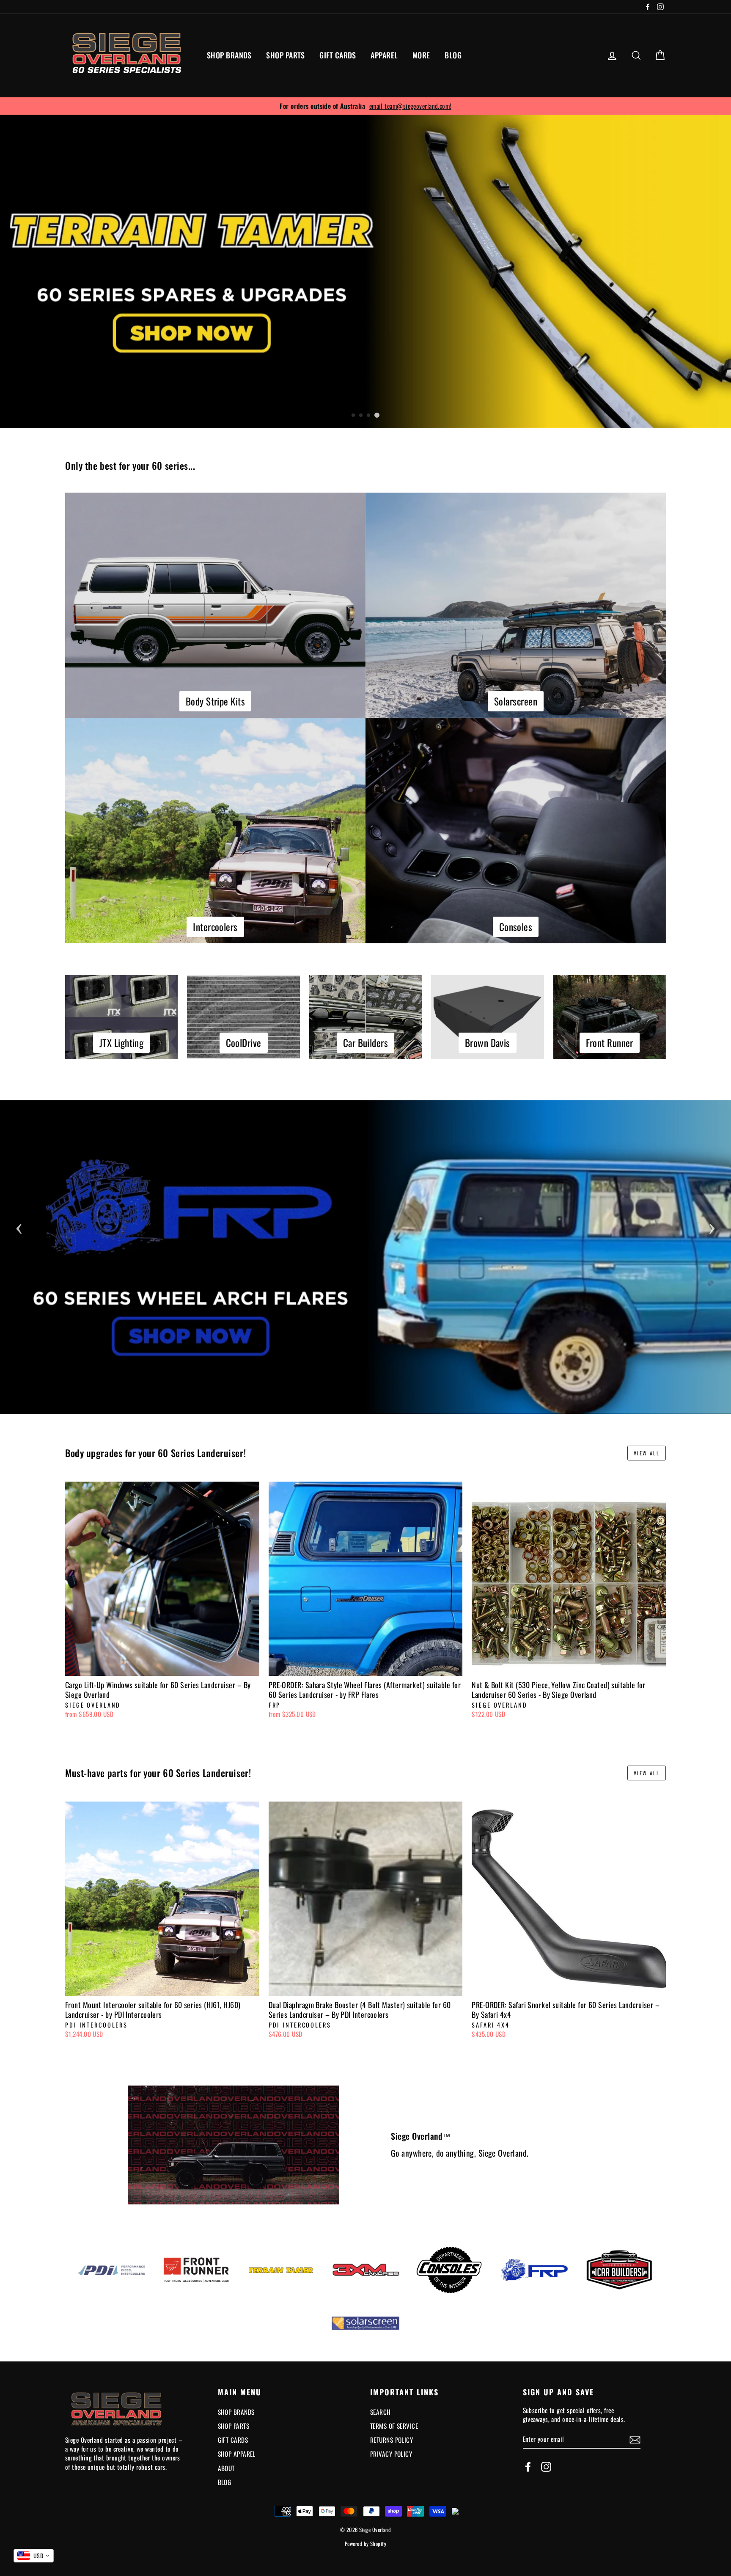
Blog (225, 2482)
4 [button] (377, 415)
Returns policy (392, 2440)
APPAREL (384, 55)
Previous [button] (19, 1226)
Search (381, 2412)
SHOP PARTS (286, 55)
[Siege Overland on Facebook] (528, 2467)
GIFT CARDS (338, 55)
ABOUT (226, 2468)
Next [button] (712, 1226)
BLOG (453, 55)
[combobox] (34, 2556)
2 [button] (361, 416)
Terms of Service (394, 2426)
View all (647, 1453)
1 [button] (354, 416)
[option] (365, 106)
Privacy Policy (391, 2454)
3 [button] (369, 416)
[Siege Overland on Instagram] (546, 2467)
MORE (421, 55)
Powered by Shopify (365, 2544)
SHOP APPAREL (237, 2454)
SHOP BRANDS (229, 55)
